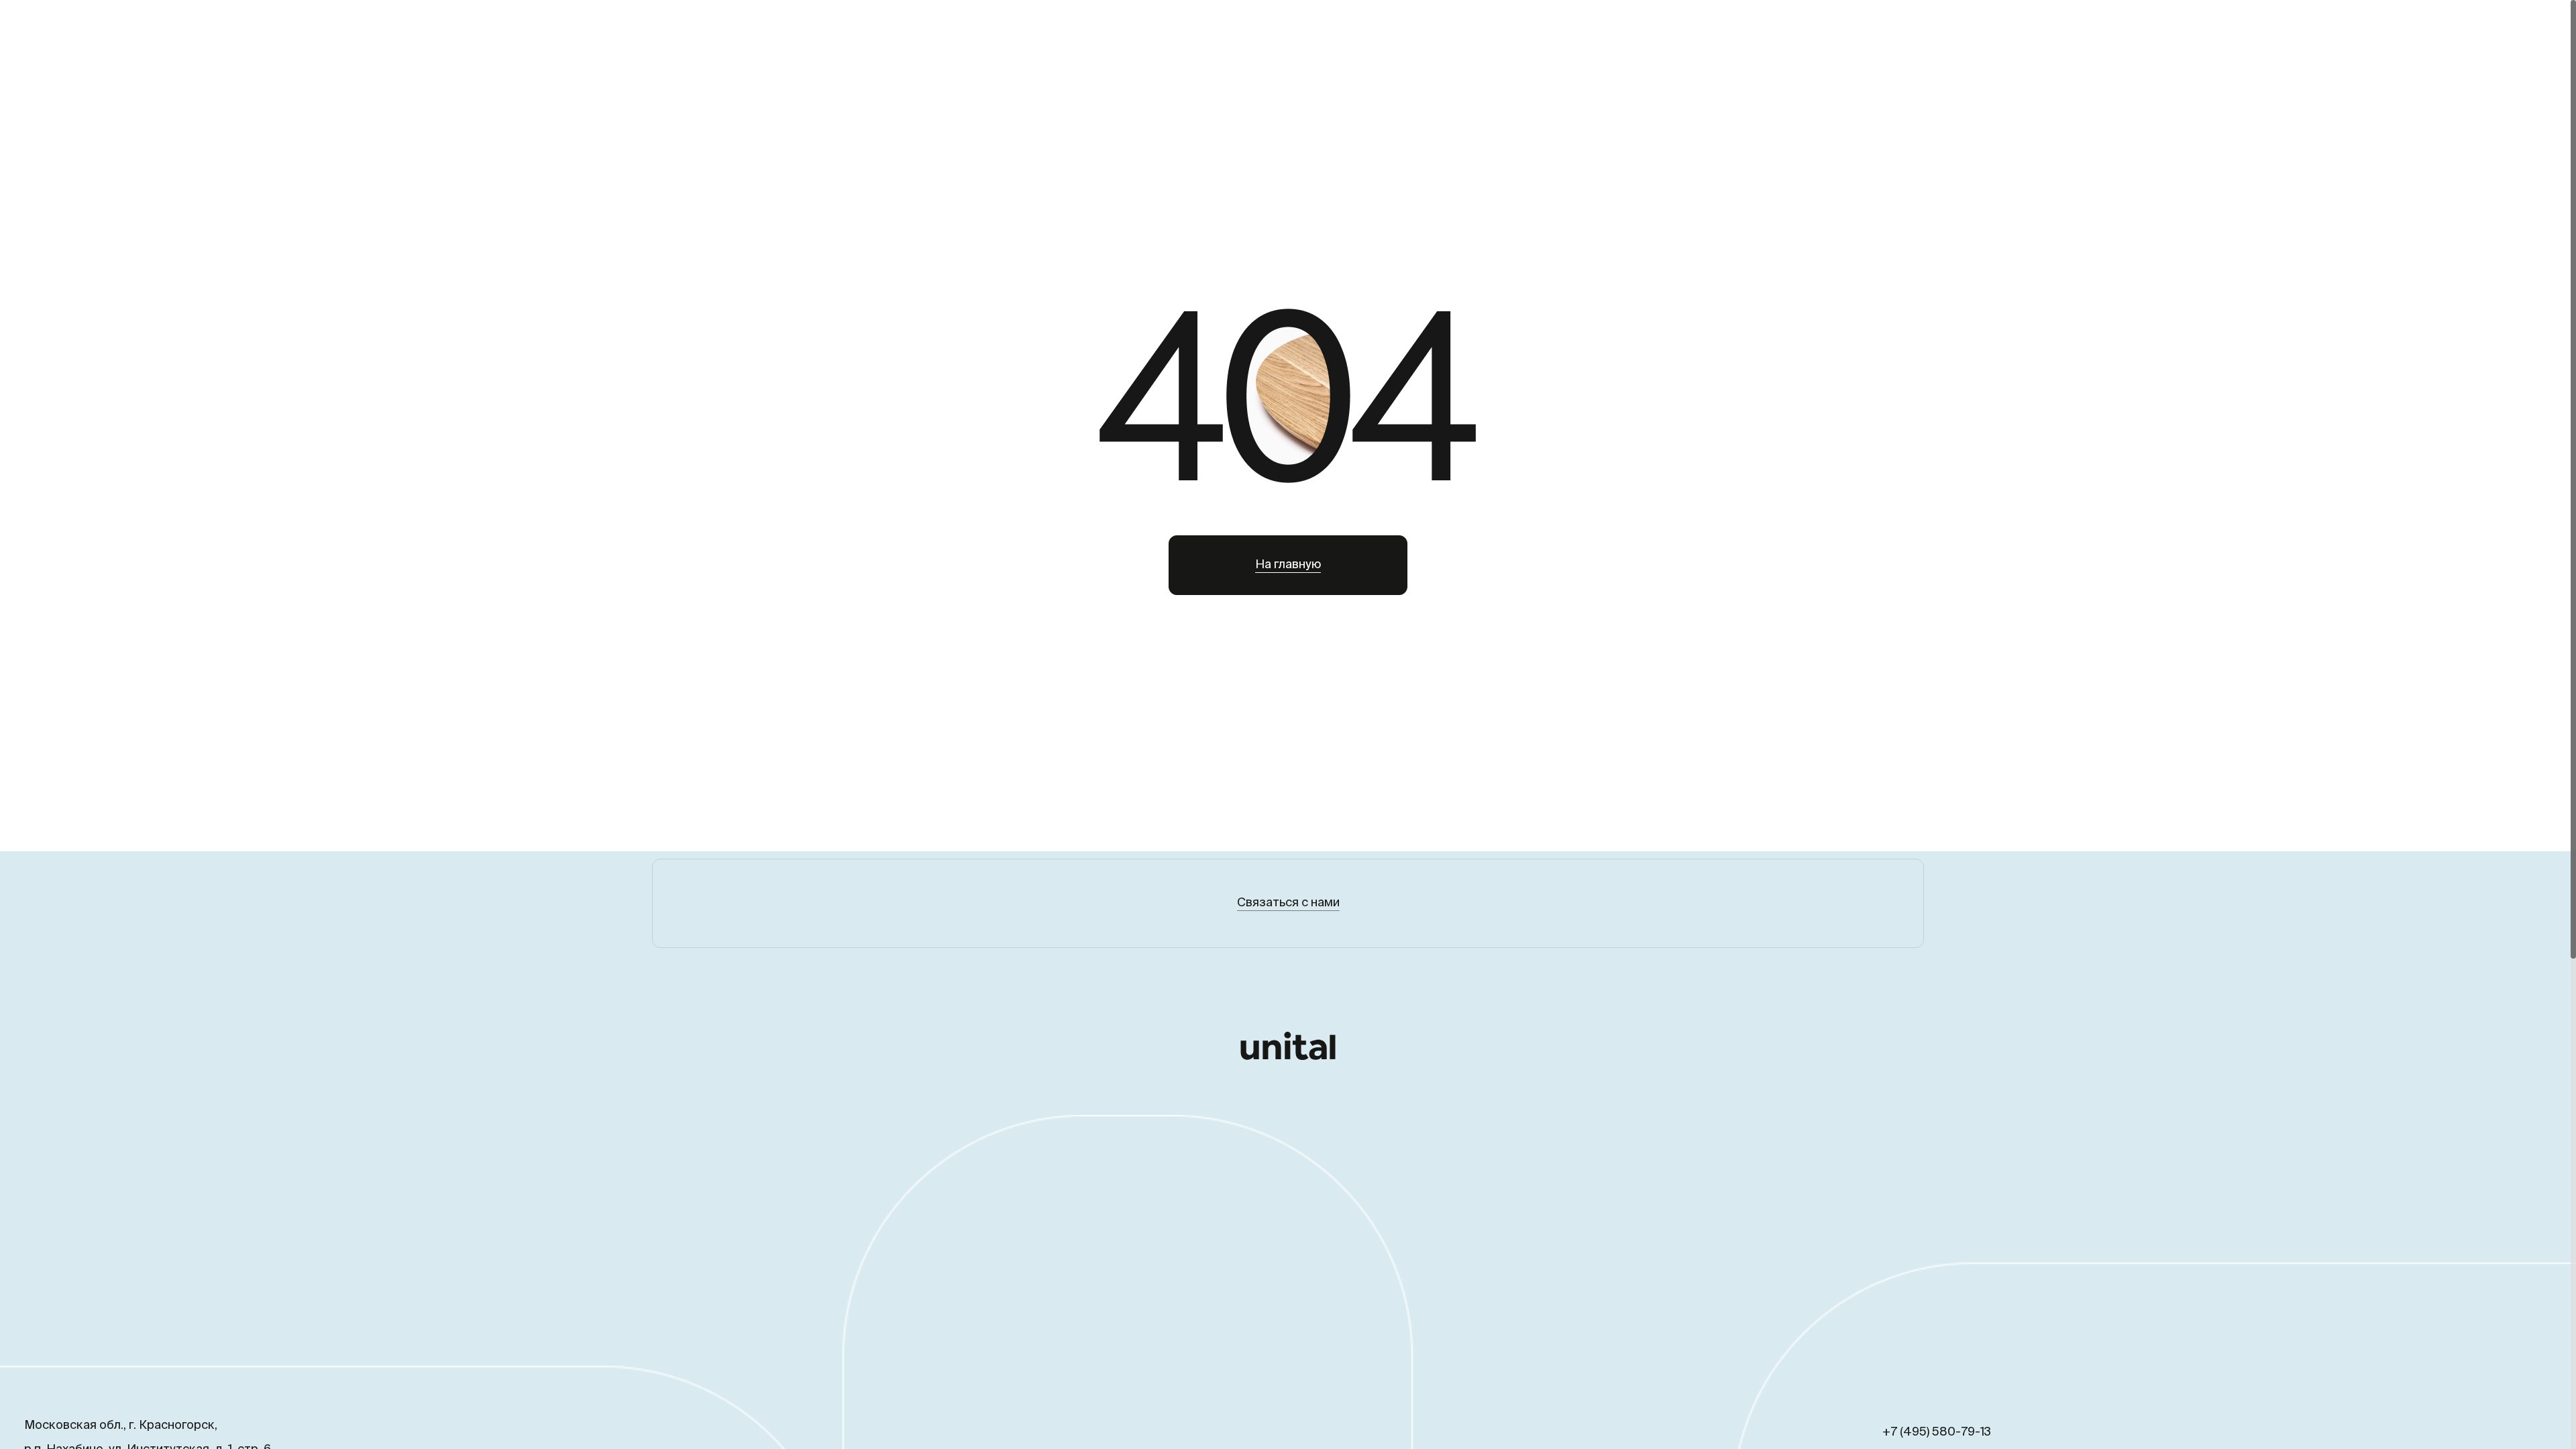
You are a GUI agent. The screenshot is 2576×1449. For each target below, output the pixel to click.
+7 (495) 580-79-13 (1937, 1432)
